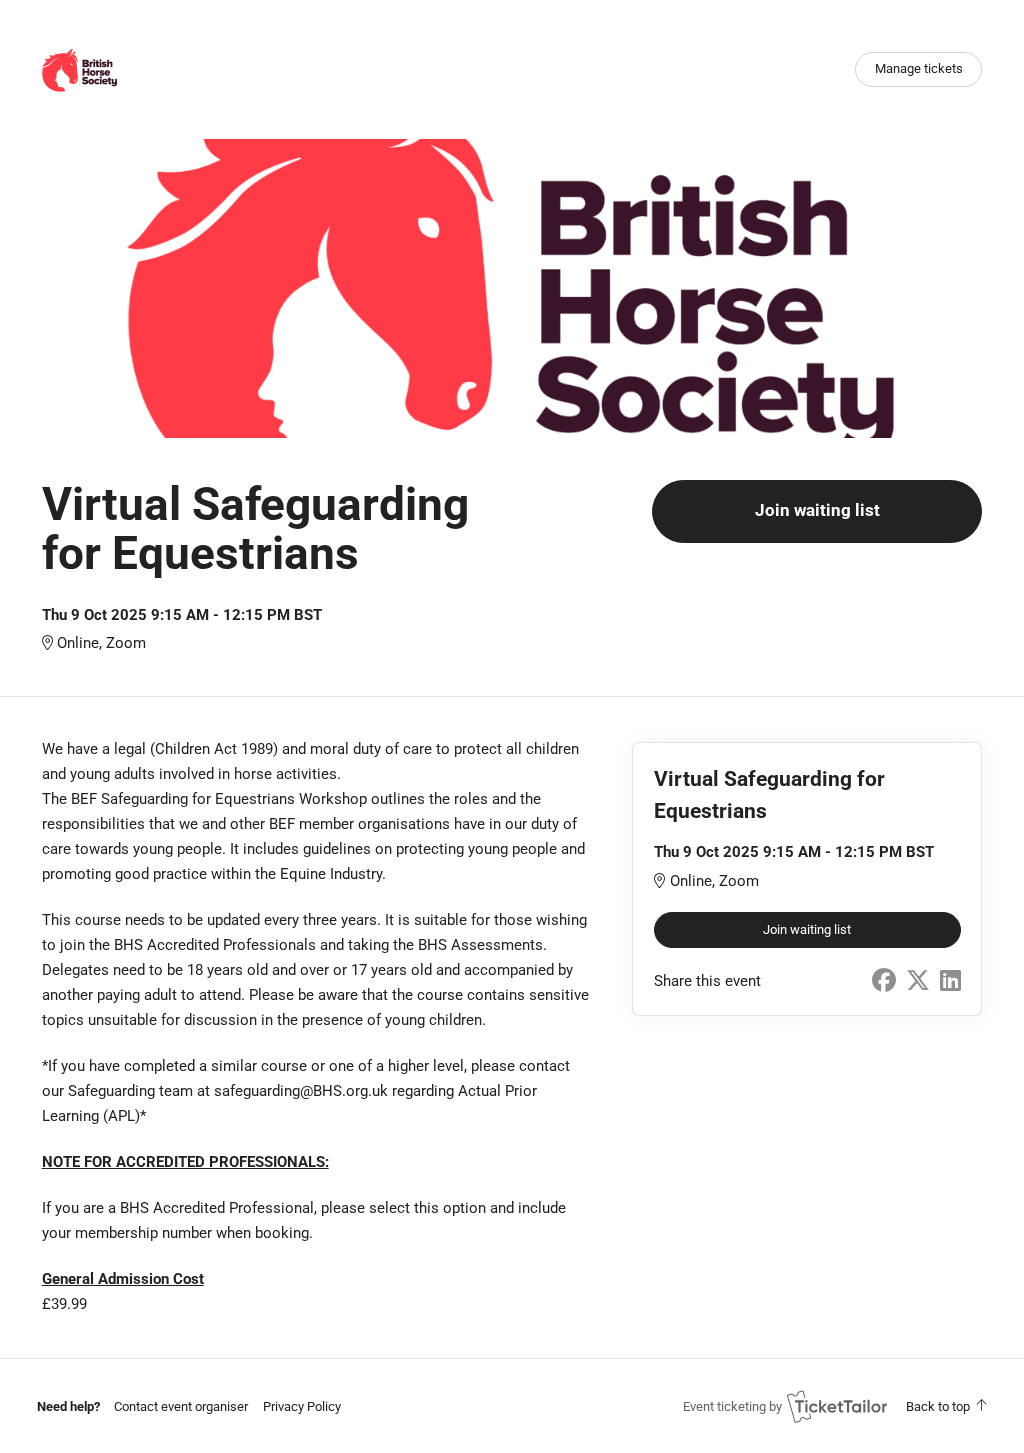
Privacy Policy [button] (302, 1406)
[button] (181, 1406)
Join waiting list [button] (817, 510)
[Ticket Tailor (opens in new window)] (837, 1406)
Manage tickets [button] (919, 68)
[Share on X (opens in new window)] (918, 981)
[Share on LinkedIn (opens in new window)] (950, 981)
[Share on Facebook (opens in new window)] (884, 981)
